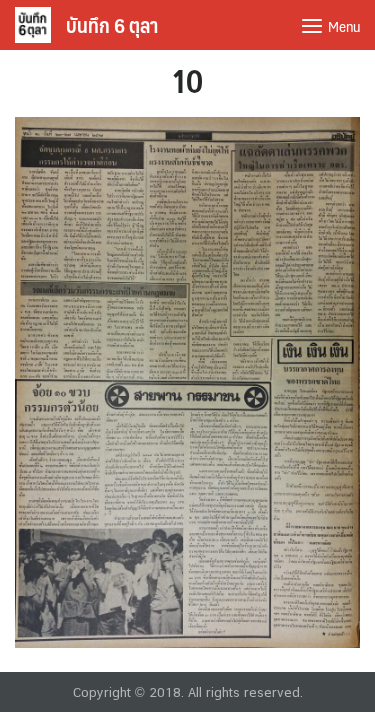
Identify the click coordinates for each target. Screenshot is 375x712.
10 (187, 80)
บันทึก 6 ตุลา (112, 25)
